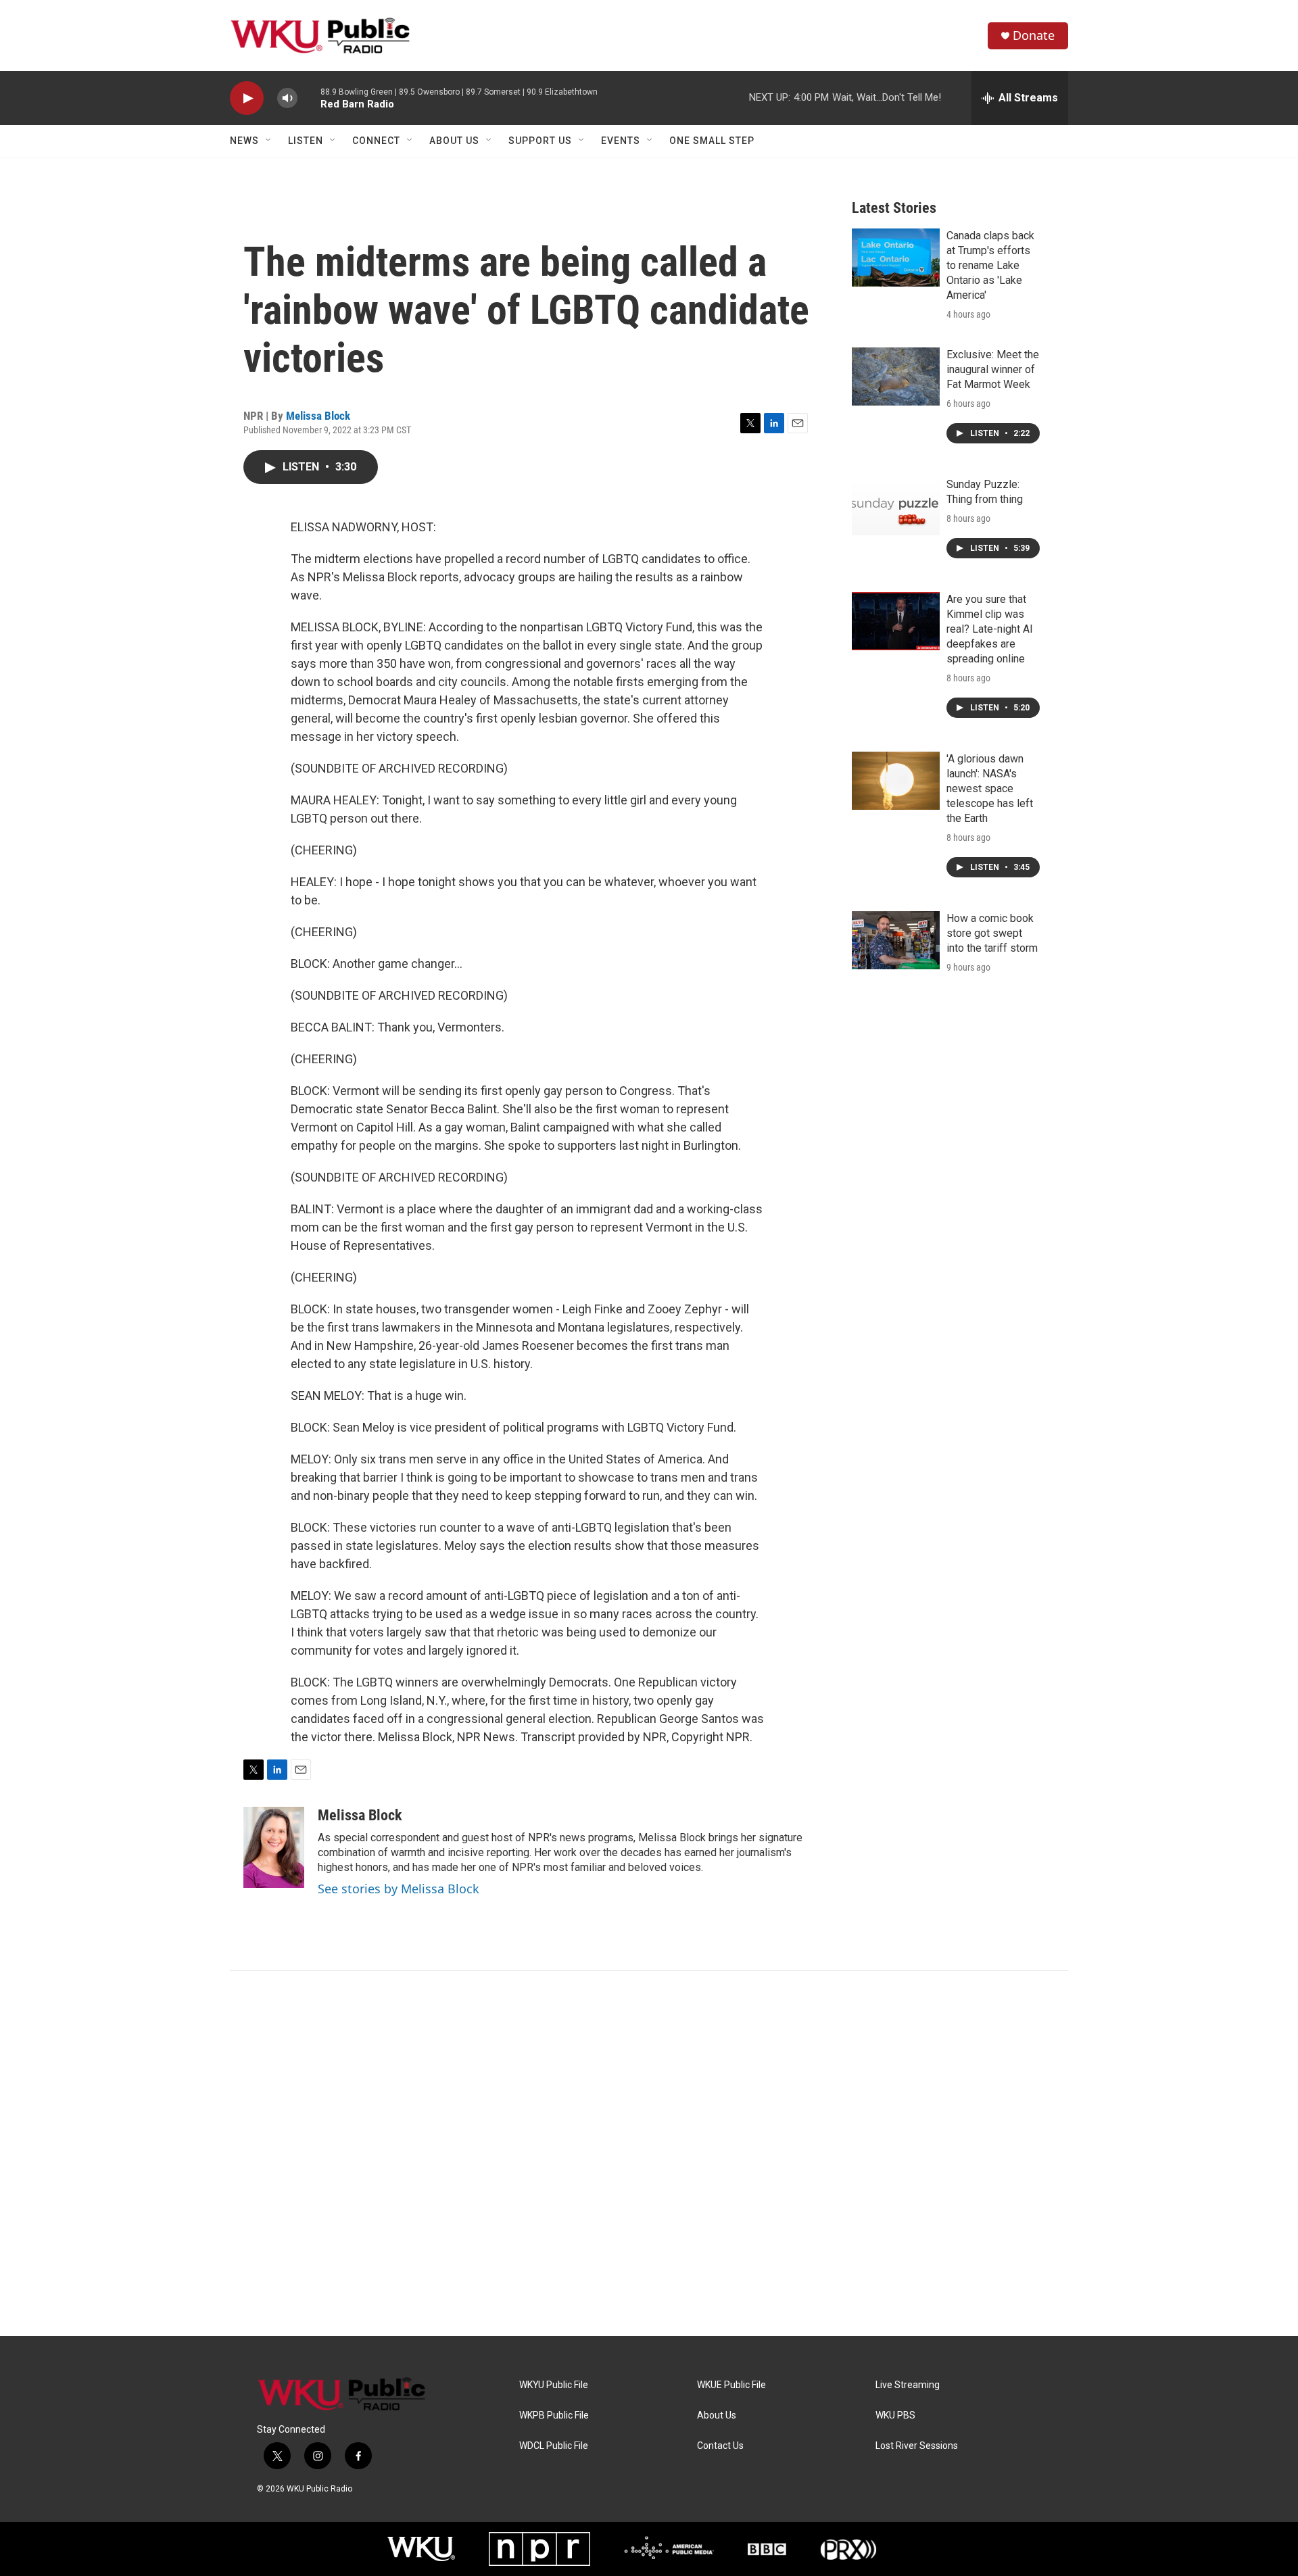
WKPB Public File (554, 2415)
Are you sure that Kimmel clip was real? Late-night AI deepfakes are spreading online (990, 629)
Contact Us (720, 2446)
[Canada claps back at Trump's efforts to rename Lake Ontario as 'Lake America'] (896, 258)
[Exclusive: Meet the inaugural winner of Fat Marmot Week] (896, 376)
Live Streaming (908, 2385)
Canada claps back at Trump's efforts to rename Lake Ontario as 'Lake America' (990, 265)
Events (621, 141)
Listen (306, 141)
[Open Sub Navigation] (269, 141)
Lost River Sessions (917, 2446)
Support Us (540, 141)
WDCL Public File (554, 2446)
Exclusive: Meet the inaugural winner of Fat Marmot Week (993, 369)
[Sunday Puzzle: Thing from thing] (896, 506)
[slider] (309, 98)
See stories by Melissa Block (399, 1889)
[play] (247, 98)
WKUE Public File (731, 2385)
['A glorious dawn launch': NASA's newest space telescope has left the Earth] (896, 781)
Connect (376, 141)
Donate (1034, 35)
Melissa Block (318, 416)
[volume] (287, 98)
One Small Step (712, 141)
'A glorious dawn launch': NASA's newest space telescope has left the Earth (990, 788)
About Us (454, 141)
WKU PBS (895, 2415)
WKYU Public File (554, 2385)
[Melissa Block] (274, 1847)
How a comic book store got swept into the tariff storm (992, 933)
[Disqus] (649, 2154)
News (244, 141)
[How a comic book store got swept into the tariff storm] (896, 940)
